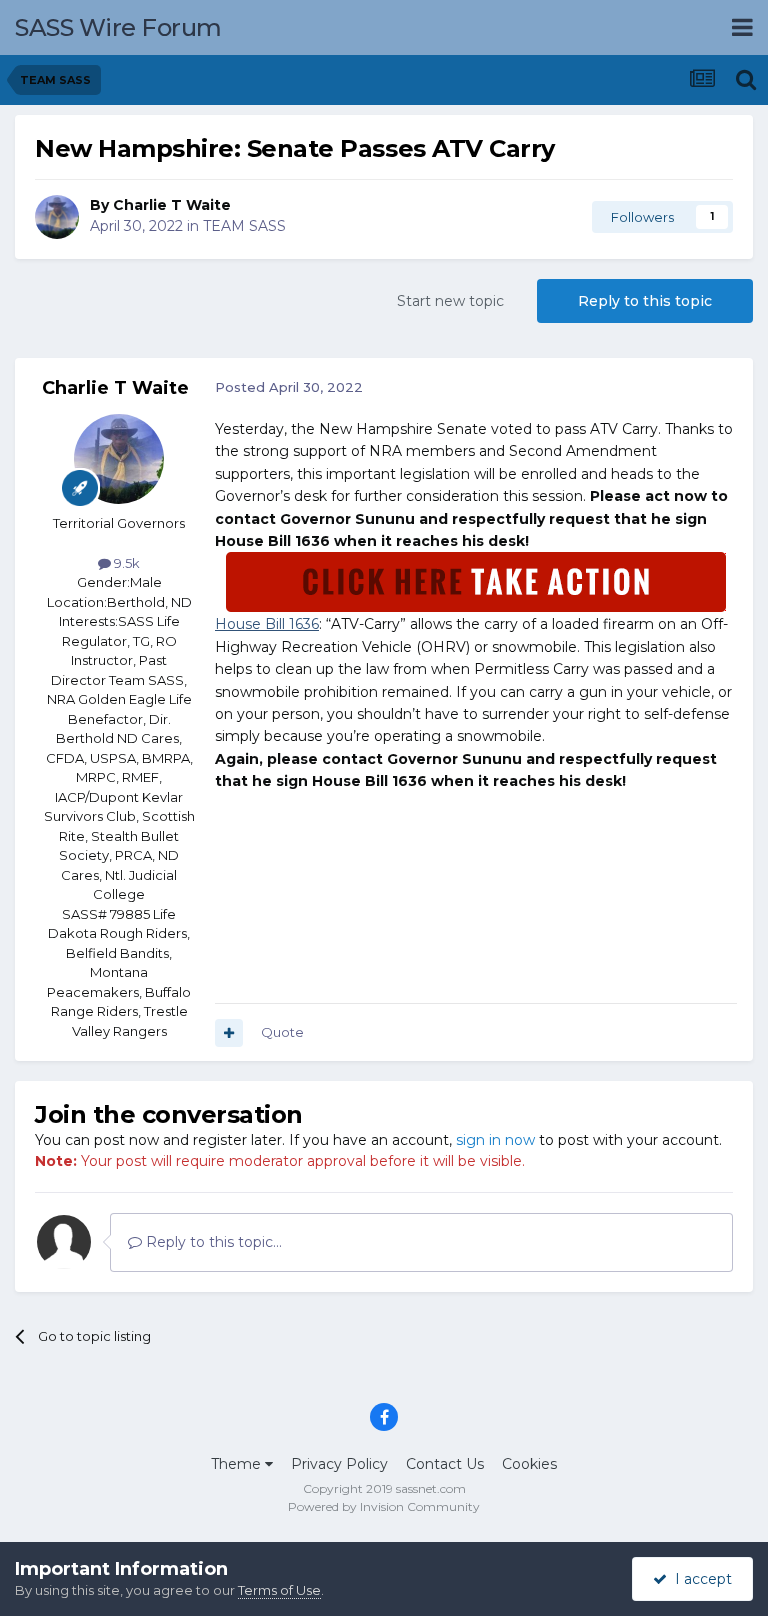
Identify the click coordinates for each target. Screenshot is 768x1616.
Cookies (529, 1464)
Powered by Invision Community (384, 1506)
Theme (238, 1464)
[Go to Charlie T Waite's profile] (57, 217)
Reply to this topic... (212, 1242)
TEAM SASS (244, 226)
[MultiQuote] (229, 1033)
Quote (282, 1032)
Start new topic (450, 301)
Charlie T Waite (172, 205)
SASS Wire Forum (118, 27)
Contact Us (445, 1464)
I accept (699, 1579)
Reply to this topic (645, 301)
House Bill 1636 (267, 624)
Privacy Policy (339, 1464)
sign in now (495, 1140)
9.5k (125, 563)
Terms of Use (279, 1590)
